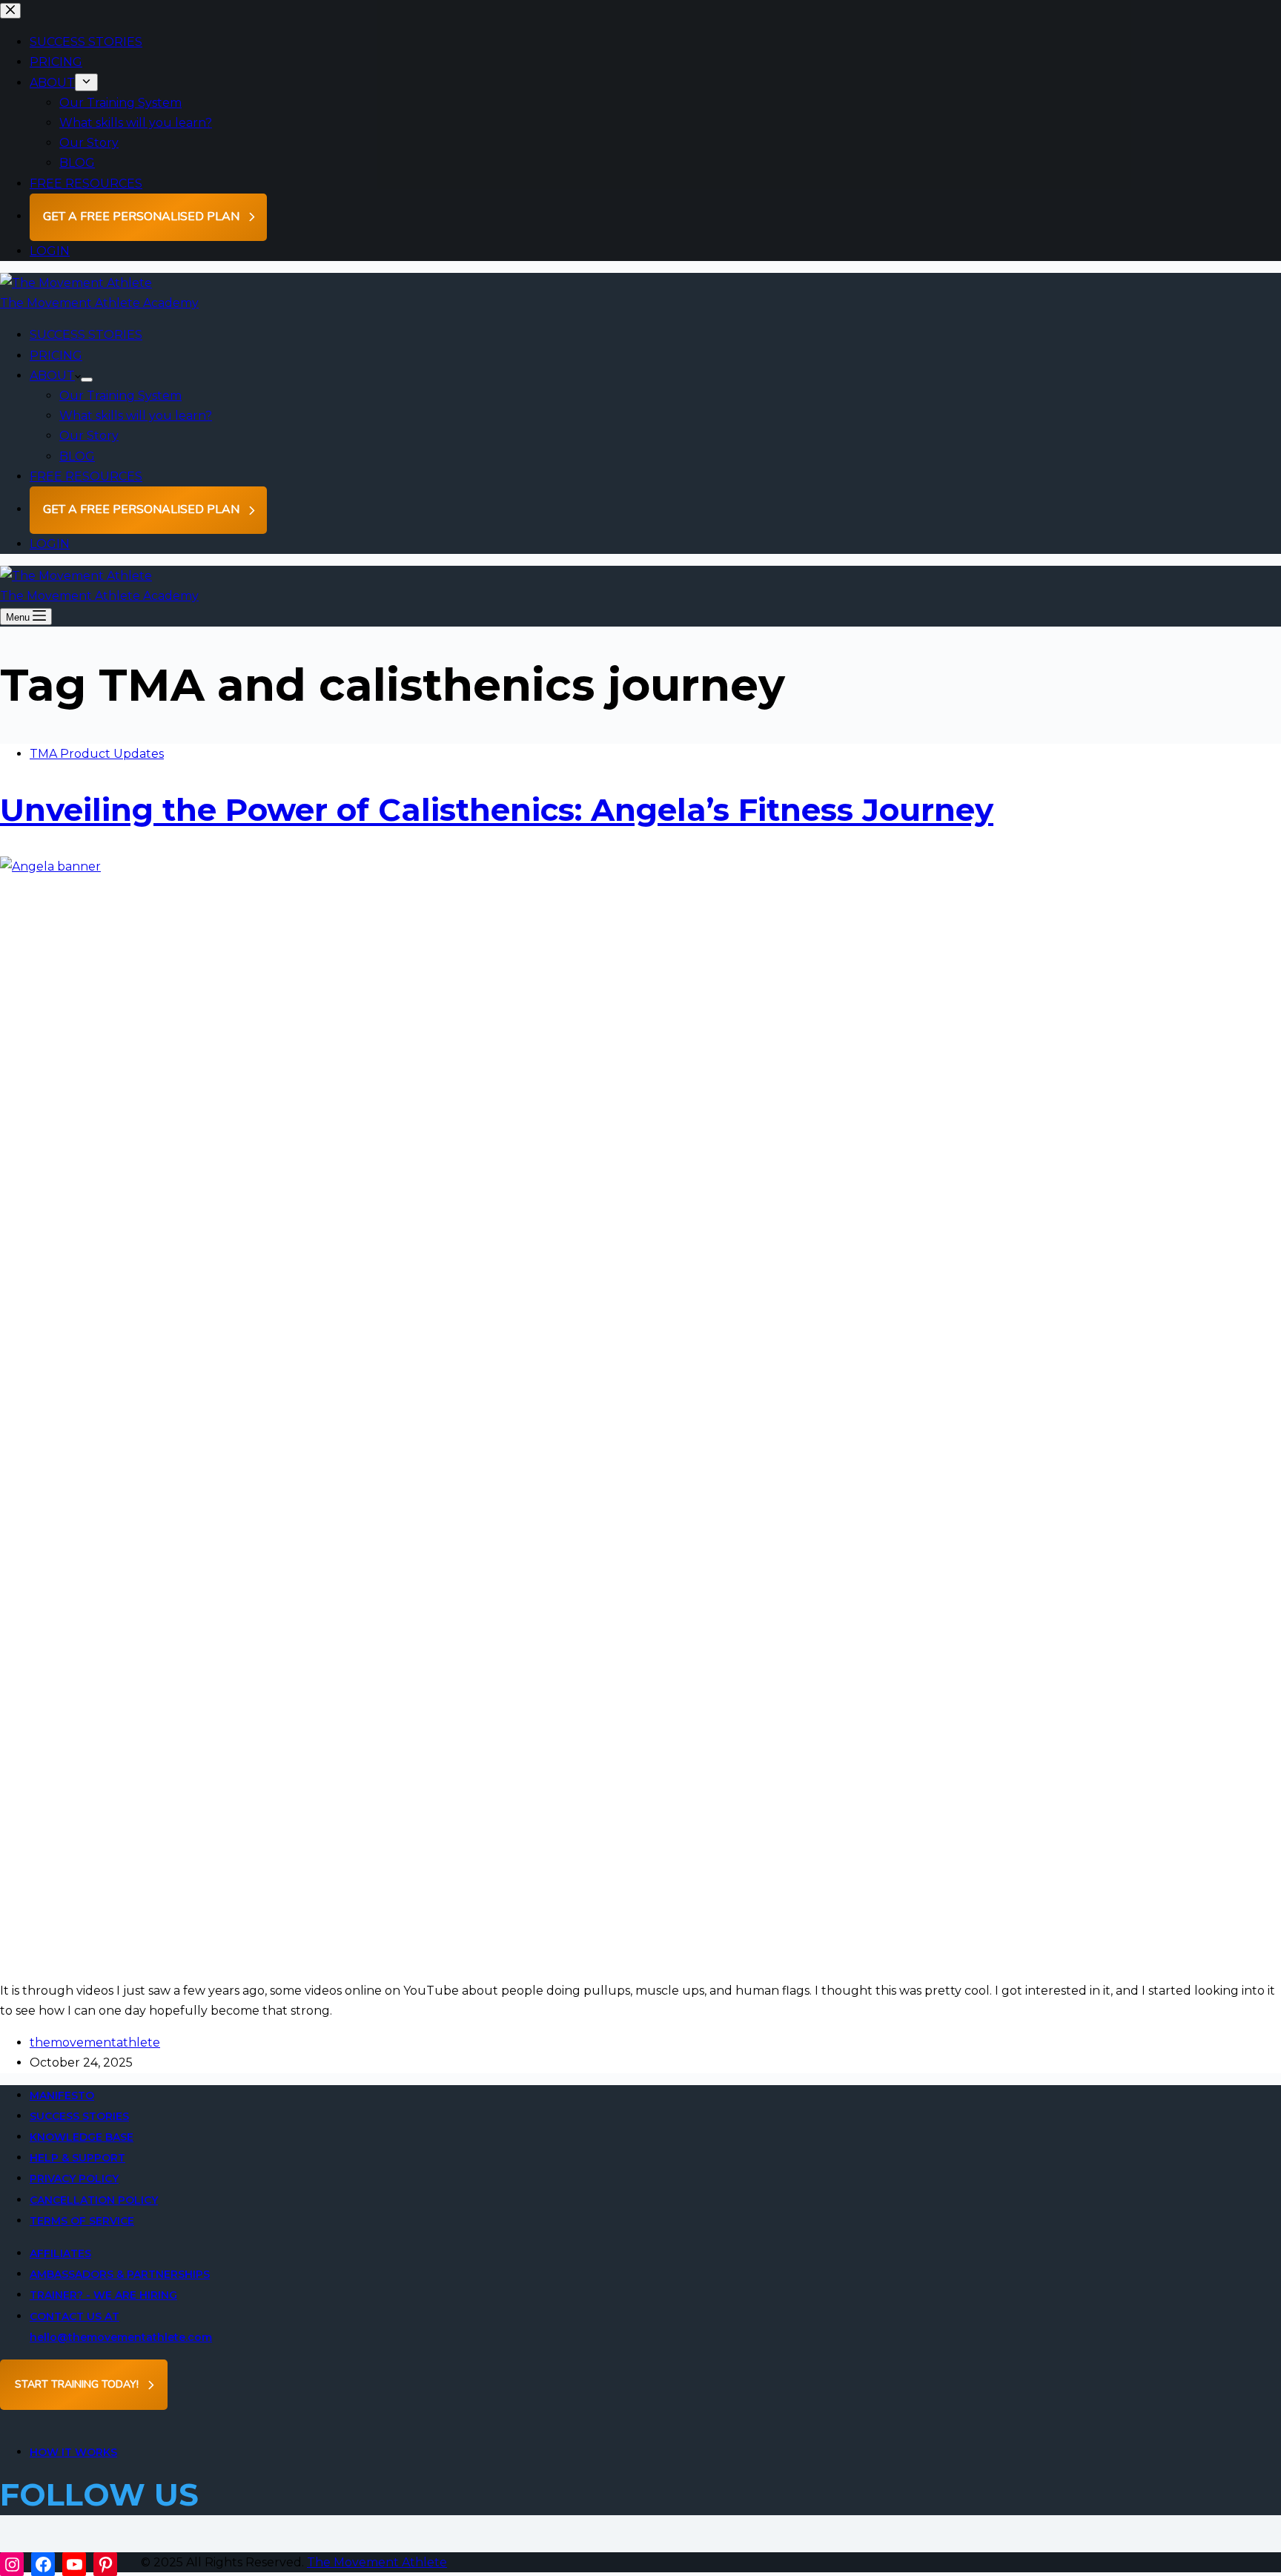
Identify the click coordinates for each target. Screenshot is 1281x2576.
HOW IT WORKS (73, 2452)
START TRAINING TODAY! (77, 2384)
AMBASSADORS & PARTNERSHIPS (120, 2274)
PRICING (56, 356)
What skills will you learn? (136, 416)
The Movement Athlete (377, 2562)
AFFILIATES (60, 2253)
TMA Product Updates (97, 754)
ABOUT (52, 376)
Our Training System (120, 396)
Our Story (89, 436)
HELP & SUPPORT (77, 2158)
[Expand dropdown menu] (87, 380)
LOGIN (50, 544)
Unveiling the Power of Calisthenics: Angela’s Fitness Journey (497, 810)
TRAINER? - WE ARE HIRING (103, 2295)
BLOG (77, 456)
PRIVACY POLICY (74, 2179)
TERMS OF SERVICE (82, 2221)
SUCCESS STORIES (86, 335)
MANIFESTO (62, 2096)
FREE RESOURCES (86, 476)
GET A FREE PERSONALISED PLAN (141, 509)
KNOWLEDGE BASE (82, 2137)
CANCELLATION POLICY (94, 2200)
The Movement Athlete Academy (99, 303)
